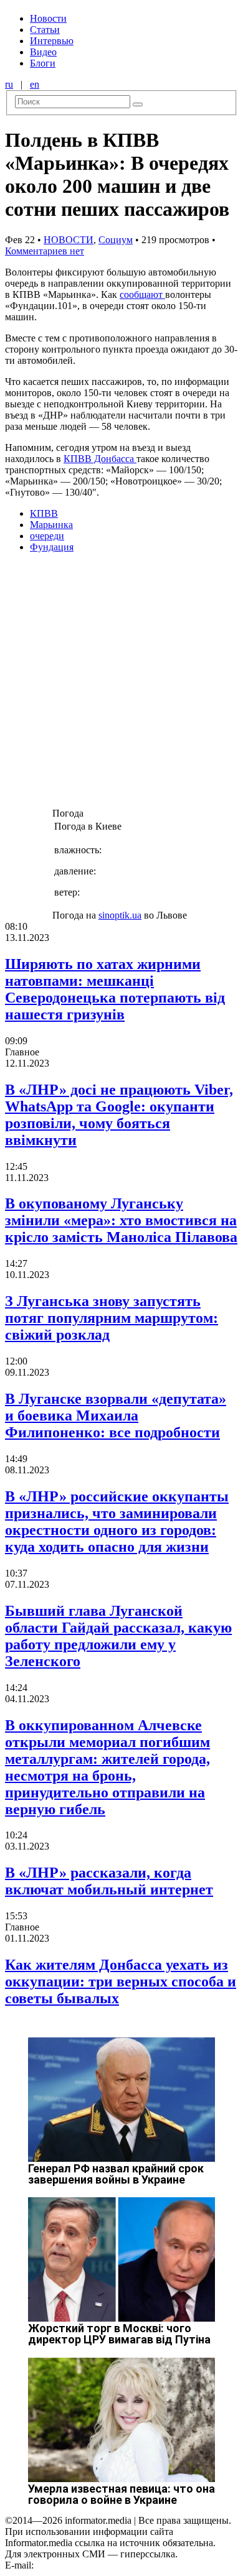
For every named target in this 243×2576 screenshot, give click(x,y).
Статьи (45, 30)
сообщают (142, 294)
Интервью (52, 41)
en (35, 84)
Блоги (43, 63)
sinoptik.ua (120, 915)
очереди (47, 536)
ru (9, 84)
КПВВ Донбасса (100, 459)
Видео (43, 52)
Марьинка (51, 525)
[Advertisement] (121, 684)
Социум (116, 240)
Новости (48, 18)
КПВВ (44, 513)
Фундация (52, 547)
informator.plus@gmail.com (91, 2565)
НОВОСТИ (69, 240)
